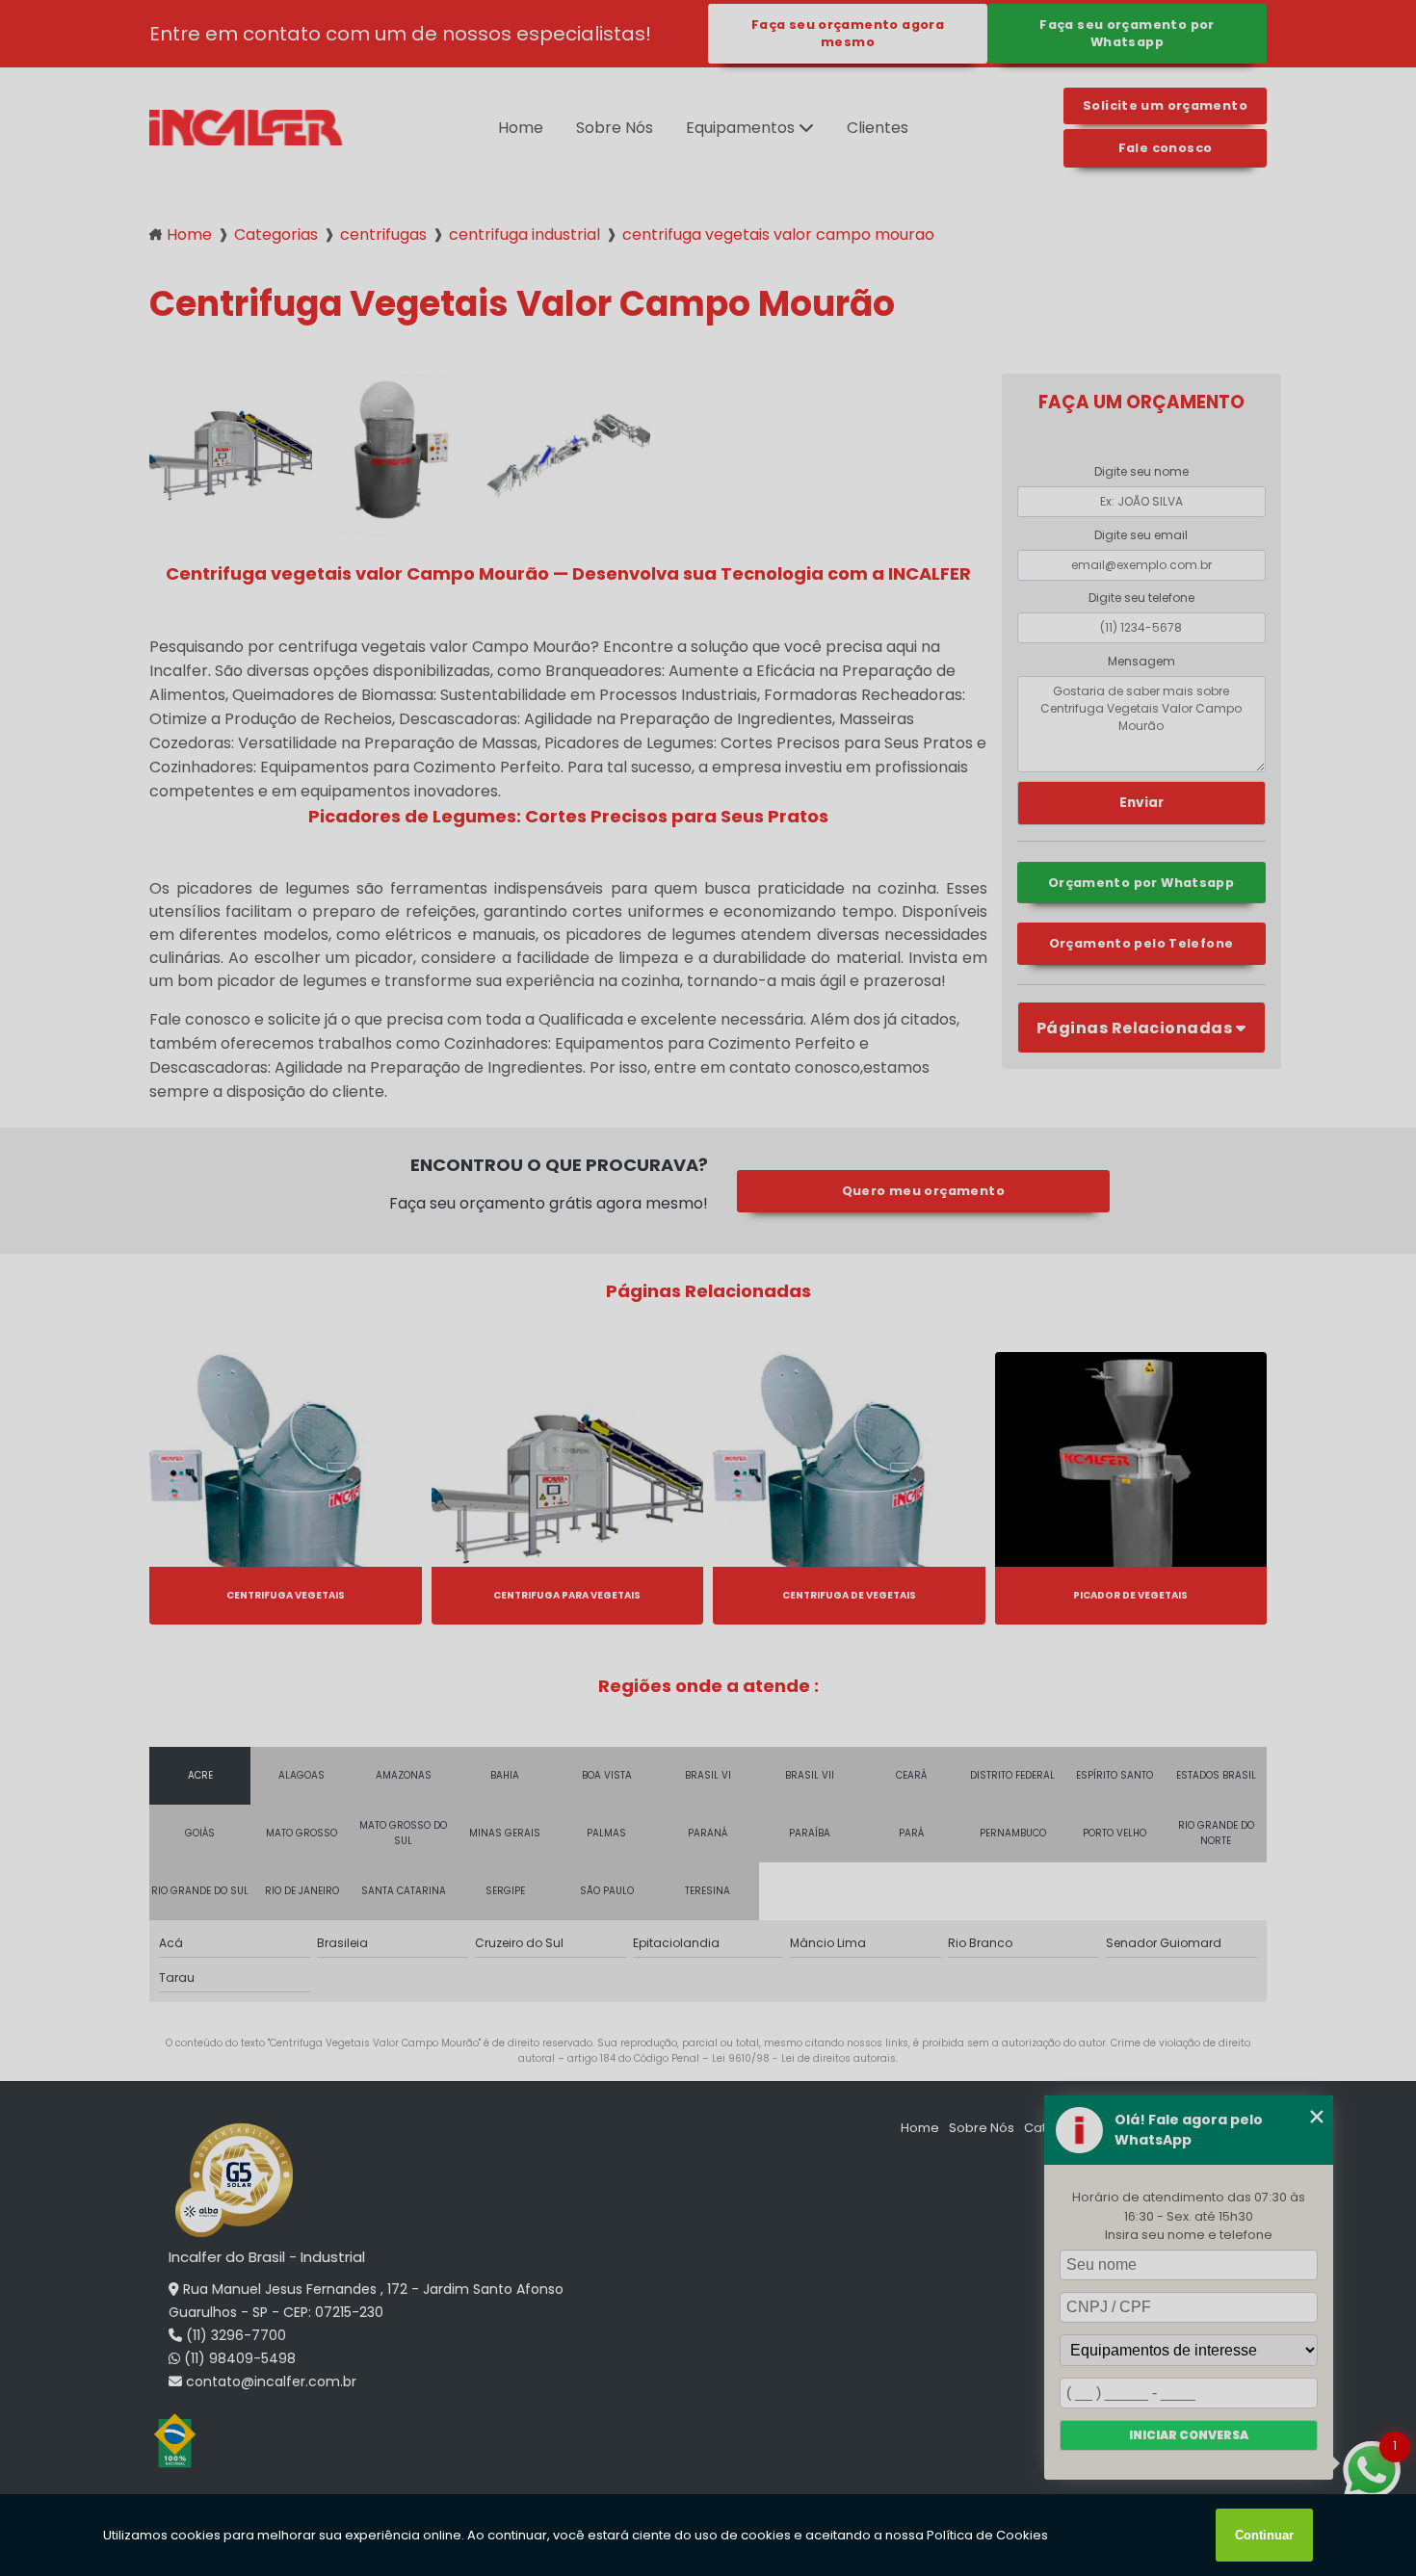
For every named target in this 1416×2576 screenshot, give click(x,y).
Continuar (1264, 2535)
